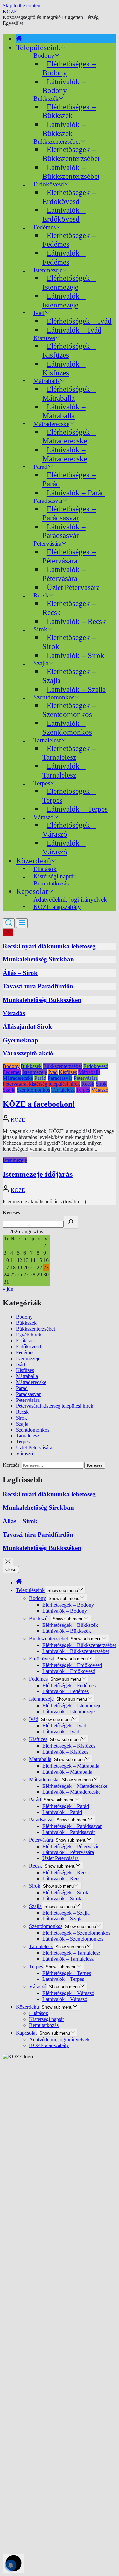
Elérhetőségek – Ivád (79, 321)
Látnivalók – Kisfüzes (64, 368)
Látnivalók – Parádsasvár (64, 531)
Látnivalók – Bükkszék (64, 129)
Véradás (14, 1013)
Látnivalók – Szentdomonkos (67, 728)
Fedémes (12, 1072)
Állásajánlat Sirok (27, 1027)
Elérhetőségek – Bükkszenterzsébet (71, 154)
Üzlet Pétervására (73, 587)
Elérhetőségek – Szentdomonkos (69, 710)
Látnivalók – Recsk (76, 621)
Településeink (38, 48)
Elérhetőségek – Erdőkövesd (69, 197)
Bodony (11, 1066)
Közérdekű (33, 861)
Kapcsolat (32, 891)
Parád (40, 1078)
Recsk (88, 1084)
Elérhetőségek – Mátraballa (69, 393)
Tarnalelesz (63, 1090)
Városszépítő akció (28, 1053)
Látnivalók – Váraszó (64, 847)
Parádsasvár (60, 1078)
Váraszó (100, 1090)
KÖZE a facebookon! (39, 1104)
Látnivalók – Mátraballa (64, 411)
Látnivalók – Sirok (76, 655)
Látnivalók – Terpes (77, 809)
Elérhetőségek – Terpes (69, 796)
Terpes (83, 1090)
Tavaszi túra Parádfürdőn (38, 986)
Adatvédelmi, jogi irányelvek (59, 2039)
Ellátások (25, 1341)
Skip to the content (22, 5)
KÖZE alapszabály (57, 907)
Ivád (39, 313)
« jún (8, 1289)
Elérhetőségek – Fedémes (69, 240)
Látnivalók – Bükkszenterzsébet (71, 172)
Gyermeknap (20, 1040)
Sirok (101, 1084)
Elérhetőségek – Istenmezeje (69, 283)
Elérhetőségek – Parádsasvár (69, 513)
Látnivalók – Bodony (64, 86)
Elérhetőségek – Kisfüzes (69, 351)
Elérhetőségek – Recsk (69, 608)
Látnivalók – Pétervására (64, 574)
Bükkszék (31, 1066)
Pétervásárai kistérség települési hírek (41, 1084)
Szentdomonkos (33, 1090)
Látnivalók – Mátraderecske (65, 454)
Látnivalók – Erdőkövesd (64, 215)
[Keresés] (71, 1222)
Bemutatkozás (51, 883)
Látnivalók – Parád (76, 493)
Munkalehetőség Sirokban (38, 959)
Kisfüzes (68, 1072)
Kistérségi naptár (47, 2019)
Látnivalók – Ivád (74, 330)
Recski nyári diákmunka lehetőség (49, 946)
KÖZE (10, 11)
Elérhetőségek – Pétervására (69, 556)
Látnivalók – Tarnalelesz (64, 771)
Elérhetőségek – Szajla (69, 676)
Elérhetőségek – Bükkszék (69, 111)
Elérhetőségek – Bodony (69, 68)
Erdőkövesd (96, 1066)
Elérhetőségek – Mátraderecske (69, 436)
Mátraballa (89, 1072)
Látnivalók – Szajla (76, 689)
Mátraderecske (18, 1078)
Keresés (11, 1213)
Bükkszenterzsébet (62, 1066)
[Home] (19, 39)
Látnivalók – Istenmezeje (64, 300)
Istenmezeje (35, 1072)
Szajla (9, 1090)
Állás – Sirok (20, 973)
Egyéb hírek (29, 1335)
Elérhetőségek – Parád (69, 479)
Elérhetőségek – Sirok (69, 642)
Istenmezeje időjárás (38, 1174)
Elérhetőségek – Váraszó (69, 830)
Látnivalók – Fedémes (64, 258)
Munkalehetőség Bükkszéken (42, 1000)
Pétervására (86, 1078)
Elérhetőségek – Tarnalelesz (69, 753)
